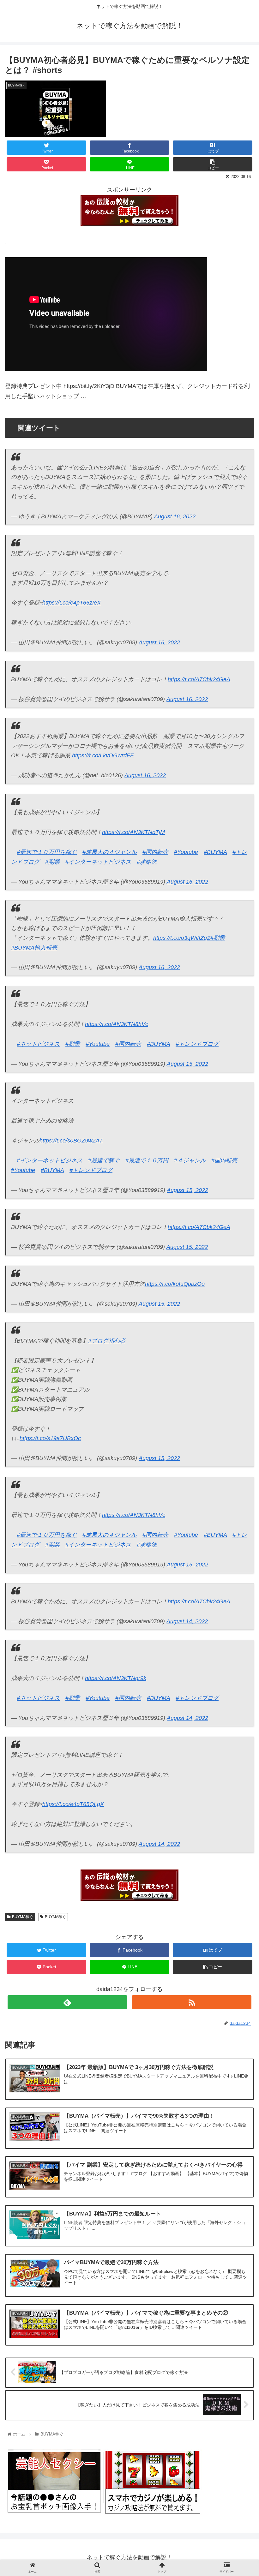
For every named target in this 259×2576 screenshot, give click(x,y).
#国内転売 (155, 852)
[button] (240, 1330)
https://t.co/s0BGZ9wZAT (71, 1141)
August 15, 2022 (187, 1064)
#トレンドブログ (197, 1044)
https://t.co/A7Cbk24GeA (199, 679)
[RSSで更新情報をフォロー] (192, 2002)
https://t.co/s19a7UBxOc (50, 1438)
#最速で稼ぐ (104, 1160)
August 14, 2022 (187, 1621)
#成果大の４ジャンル (110, 852)
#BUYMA (215, 852)
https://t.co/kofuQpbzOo (175, 1284)
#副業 (52, 862)
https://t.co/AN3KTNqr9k (116, 1678)
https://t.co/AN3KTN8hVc (117, 1024)
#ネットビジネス (38, 1044)
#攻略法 (147, 862)
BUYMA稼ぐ (23, 1917)
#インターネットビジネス (98, 862)
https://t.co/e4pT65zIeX (72, 603)
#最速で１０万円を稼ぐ (47, 852)
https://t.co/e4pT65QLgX (73, 1804)
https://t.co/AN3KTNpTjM (133, 832)
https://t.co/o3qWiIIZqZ (182, 938)
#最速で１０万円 (147, 1160)
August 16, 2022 (175, 516)
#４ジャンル (190, 1160)
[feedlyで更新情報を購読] (67, 2002)
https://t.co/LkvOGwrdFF (103, 755)
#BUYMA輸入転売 (34, 948)
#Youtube (186, 852)
